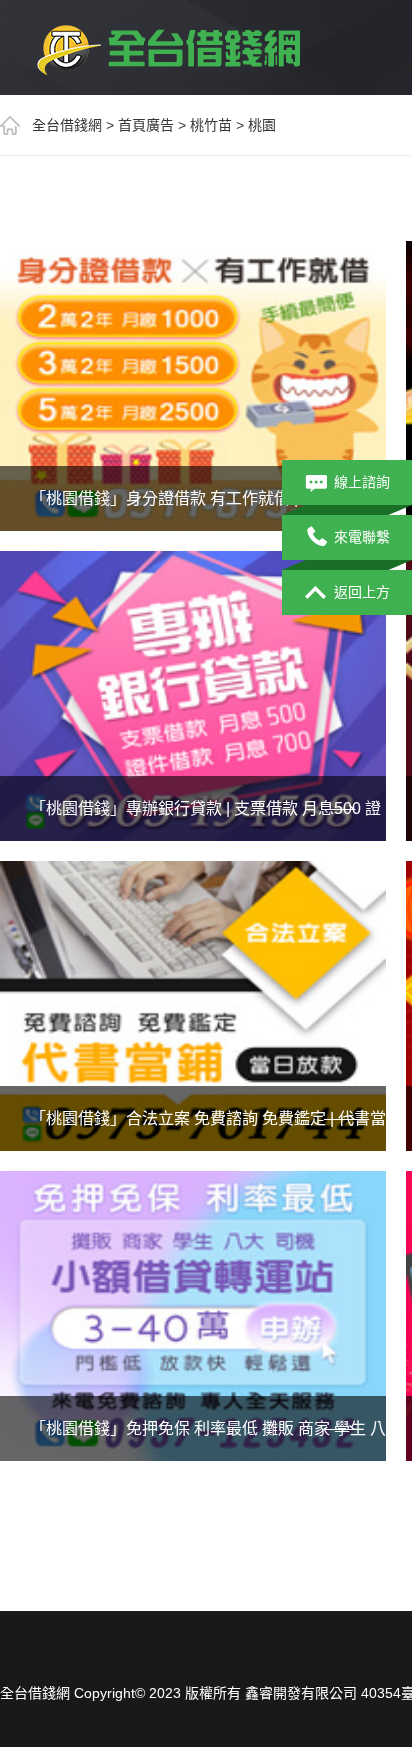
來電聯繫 (362, 537)
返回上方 (362, 592)
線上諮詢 (362, 482)
